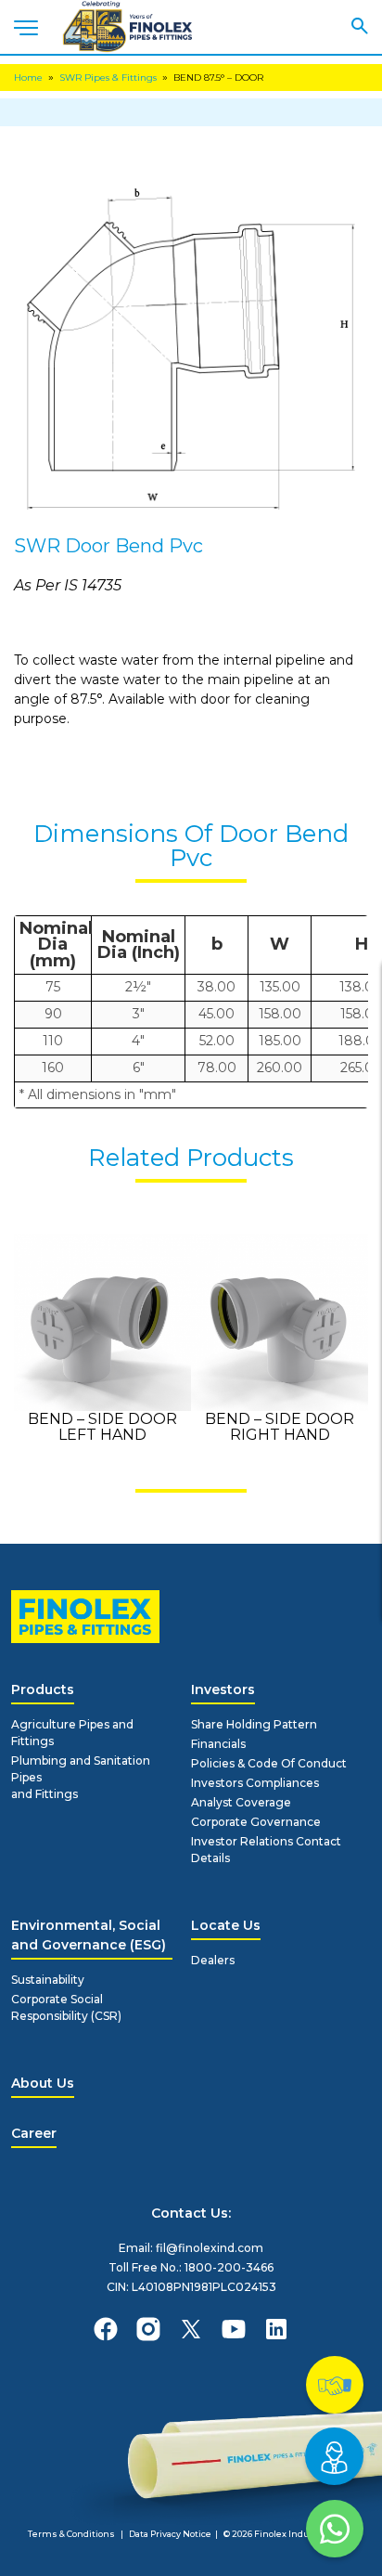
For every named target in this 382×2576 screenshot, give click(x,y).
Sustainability (48, 1980)
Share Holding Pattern (254, 1724)
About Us (43, 2083)
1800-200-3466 (229, 2267)
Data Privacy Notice (170, 2534)
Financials (218, 1744)
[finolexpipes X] (191, 2329)
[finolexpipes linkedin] (276, 2329)
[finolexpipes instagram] (148, 2329)
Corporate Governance (256, 1822)
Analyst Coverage (241, 1802)
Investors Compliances (255, 1783)
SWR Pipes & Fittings (108, 78)
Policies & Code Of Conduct (269, 1763)
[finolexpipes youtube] (234, 2329)
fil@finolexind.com (210, 2248)
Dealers (213, 1960)
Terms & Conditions (71, 2534)
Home (28, 78)
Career (34, 2133)
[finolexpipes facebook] (106, 2329)
